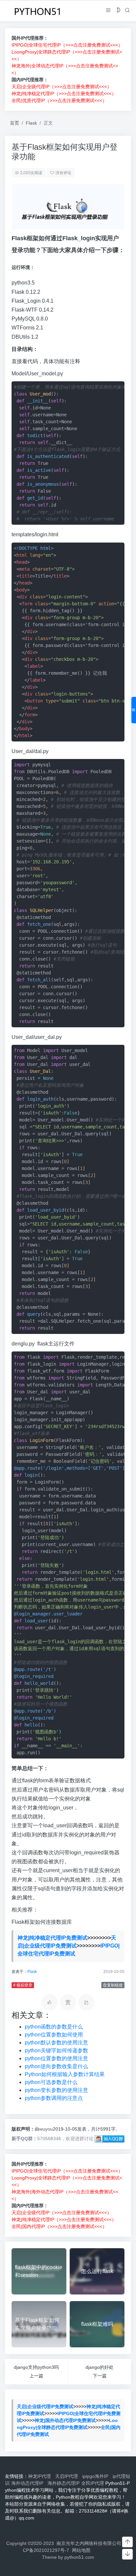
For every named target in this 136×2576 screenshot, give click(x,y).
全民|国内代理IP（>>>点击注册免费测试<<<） (59, 2226)
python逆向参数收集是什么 (56, 2066)
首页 (15, 123)
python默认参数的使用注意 (56, 2043)
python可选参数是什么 (51, 2082)
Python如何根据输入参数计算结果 (65, 2074)
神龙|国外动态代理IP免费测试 (65, 2420)
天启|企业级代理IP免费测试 (45, 2406)
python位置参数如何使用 (54, 2035)
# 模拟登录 (23, 1985)
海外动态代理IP (29, 2483)
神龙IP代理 (41, 2476)
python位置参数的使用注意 (56, 2058)
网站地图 (81, 2550)
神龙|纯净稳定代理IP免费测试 (52, 1938)
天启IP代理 (68, 2476)
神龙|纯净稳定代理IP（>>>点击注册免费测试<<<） (64, 94)
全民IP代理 (93, 2483)
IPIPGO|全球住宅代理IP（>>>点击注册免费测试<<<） (67, 45)
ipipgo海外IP (97, 2476)
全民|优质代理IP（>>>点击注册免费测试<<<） (59, 100)
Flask (31, 123)
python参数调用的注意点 (54, 2098)
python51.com (79, 2557)
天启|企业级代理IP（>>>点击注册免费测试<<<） (62, 87)
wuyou (46, 2129)
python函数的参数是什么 (54, 2027)
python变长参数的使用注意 (56, 2090)
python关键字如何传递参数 (56, 2050)
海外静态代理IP (64, 2483)
